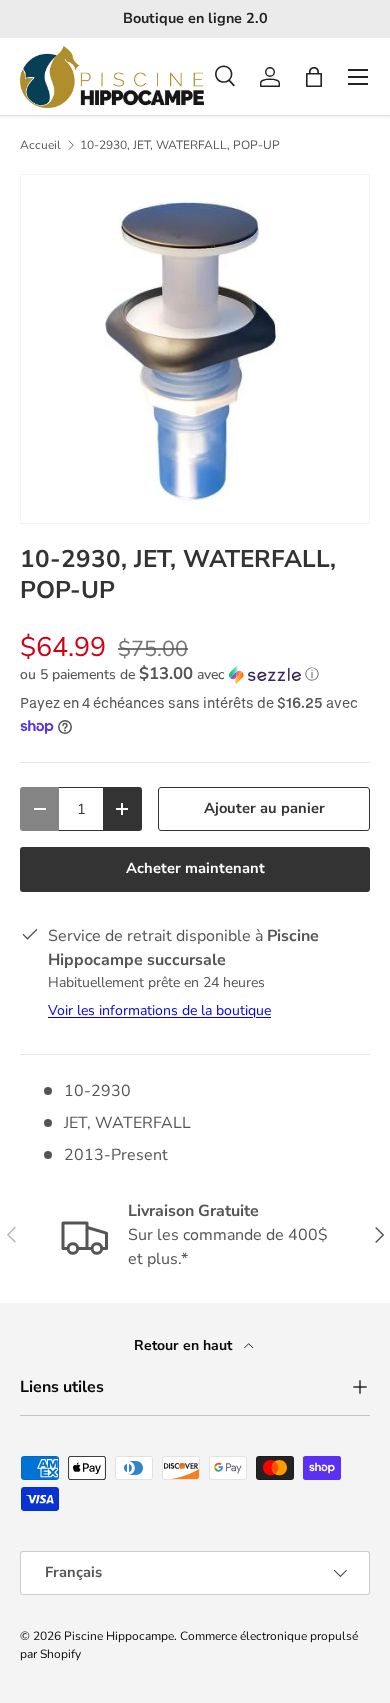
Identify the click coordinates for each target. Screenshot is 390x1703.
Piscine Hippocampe (119, 1636)
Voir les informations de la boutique (159, 1010)
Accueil (40, 145)
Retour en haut (185, 1345)
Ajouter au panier (264, 808)
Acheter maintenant (195, 868)
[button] (314, 77)
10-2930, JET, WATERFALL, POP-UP (180, 145)
